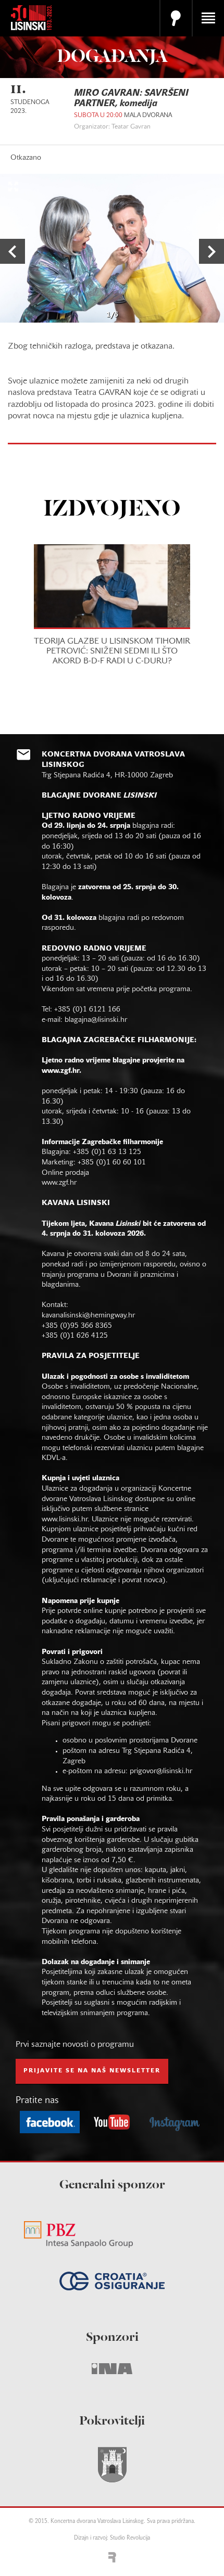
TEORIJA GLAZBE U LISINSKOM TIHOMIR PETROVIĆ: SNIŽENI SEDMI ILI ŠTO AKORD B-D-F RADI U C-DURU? (112, 651)
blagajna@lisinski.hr (96, 1020)
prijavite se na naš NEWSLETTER (92, 2071)
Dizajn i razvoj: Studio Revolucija (112, 2538)
